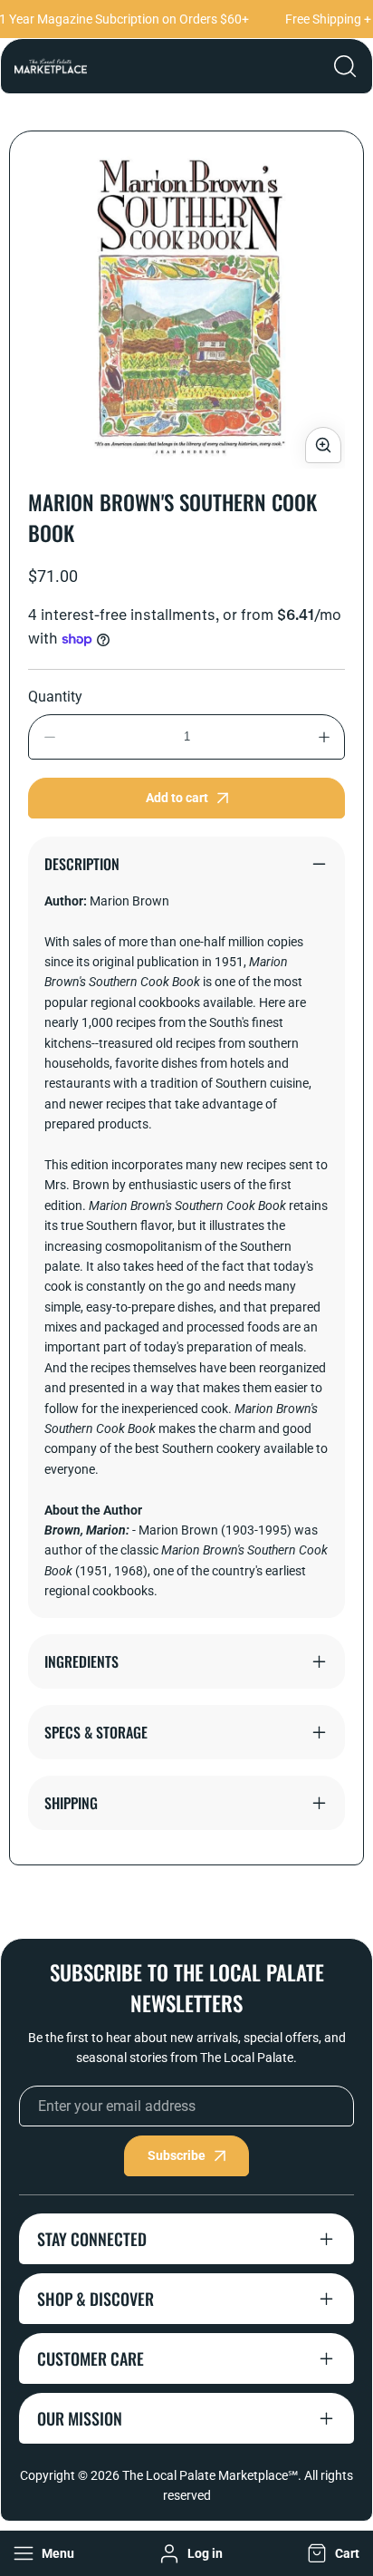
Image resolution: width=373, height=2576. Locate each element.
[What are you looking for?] (345, 66)
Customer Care (91, 2358)
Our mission (80, 2418)
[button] (331, 2553)
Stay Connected (92, 2239)
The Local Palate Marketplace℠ (210, 2475)
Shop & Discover (96, 2299)
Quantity (55, 697)
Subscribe (177, 2155)
